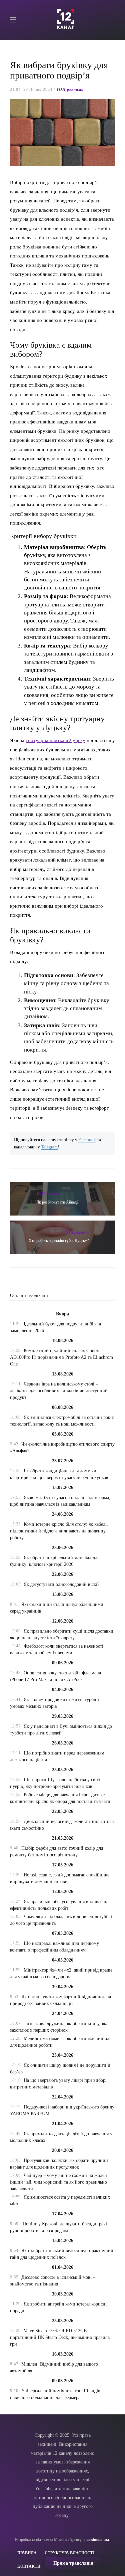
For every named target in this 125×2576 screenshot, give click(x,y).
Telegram (49, 1147)
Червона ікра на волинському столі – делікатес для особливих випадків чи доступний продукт (59, 1391)
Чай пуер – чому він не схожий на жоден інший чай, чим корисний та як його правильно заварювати (58, 2182)
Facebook (87, 1140)
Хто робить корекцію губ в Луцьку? (59, 1241)
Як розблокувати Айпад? (57, 1202)
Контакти (29, 2566)
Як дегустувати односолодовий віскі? (61, 1584)
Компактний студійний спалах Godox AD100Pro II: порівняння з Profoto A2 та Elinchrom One (61, 1357)
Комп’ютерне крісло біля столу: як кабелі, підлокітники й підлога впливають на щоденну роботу (59, 1531)
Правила (27, 2553)
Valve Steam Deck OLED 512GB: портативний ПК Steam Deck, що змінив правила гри (60, 2337)
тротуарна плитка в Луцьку (55, 740)
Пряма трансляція (73, 2563)
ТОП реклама (70, 89)
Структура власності (70, 2553)
